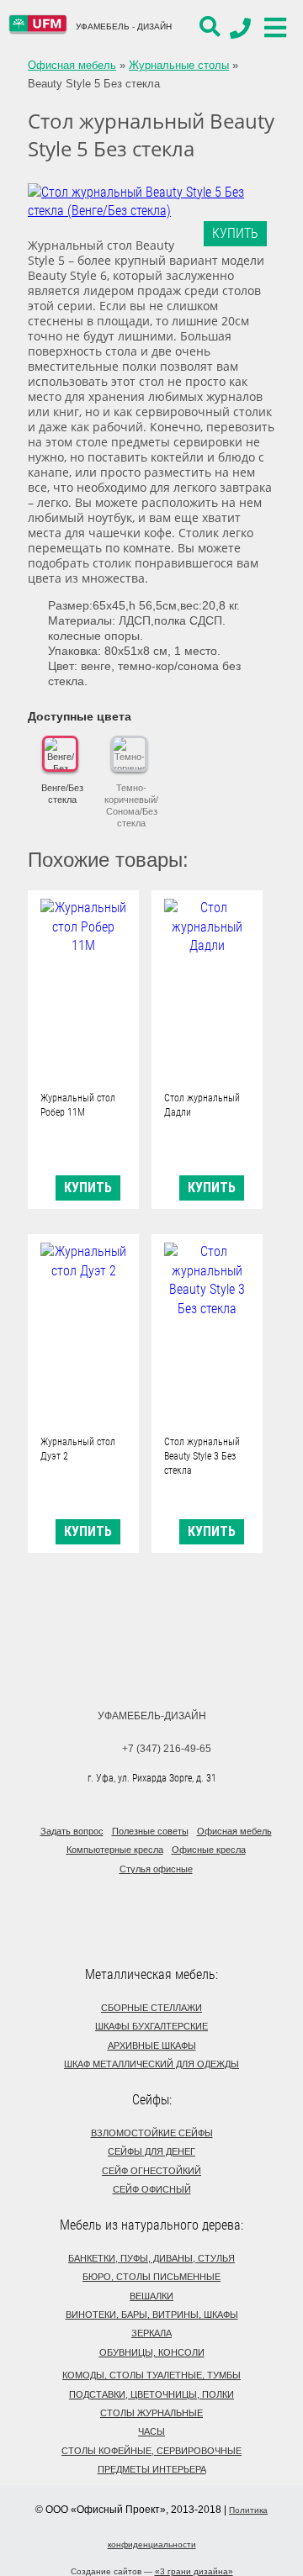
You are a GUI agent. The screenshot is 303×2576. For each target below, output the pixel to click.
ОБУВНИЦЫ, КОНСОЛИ (152, 2352)
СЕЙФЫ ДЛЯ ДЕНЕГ (151, 2151)
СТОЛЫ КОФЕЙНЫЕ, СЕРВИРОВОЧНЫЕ (151, 2451)
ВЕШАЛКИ (151, 2296)
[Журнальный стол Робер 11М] (83, 990)
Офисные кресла (209, 1850)
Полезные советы (150, 1831)
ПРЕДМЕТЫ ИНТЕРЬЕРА (152, 2469)
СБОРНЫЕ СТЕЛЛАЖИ (151, 2008)
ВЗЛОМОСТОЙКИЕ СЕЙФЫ (152, 2133)
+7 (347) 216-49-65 (167, 1749)
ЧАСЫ (151, 2431)
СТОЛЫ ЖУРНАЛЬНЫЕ (151, 2413)
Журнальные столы (179, 65)
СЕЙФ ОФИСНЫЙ (152, 2189)
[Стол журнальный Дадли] (207, 990)
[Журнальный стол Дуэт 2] (83, 1334)
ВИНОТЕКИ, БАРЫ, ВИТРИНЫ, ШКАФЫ (152, 2315)
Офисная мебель (72, 65)
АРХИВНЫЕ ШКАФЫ (152, 2045)
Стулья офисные (156, 1869)
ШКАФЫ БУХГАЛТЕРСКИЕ (151, 2026)
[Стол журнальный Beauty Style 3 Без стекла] (207, 1334)
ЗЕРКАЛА (151, 2333)
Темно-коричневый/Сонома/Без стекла (131, 805)
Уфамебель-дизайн (152, 1716)
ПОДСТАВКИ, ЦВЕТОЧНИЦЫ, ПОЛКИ (151, 2394)
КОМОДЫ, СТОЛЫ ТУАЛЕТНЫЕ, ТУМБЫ (151, 2375)
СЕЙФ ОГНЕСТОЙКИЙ (151, 2171)
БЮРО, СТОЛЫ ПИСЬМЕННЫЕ (151, 2277)
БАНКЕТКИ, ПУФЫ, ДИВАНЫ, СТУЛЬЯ (151, 2258)
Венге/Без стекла (62, 794)
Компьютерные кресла (115, 1850)
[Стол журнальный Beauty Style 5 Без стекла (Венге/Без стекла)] (146, 202)
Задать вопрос (72, 1831)
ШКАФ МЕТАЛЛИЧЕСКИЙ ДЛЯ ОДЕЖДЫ (151, 2064)
